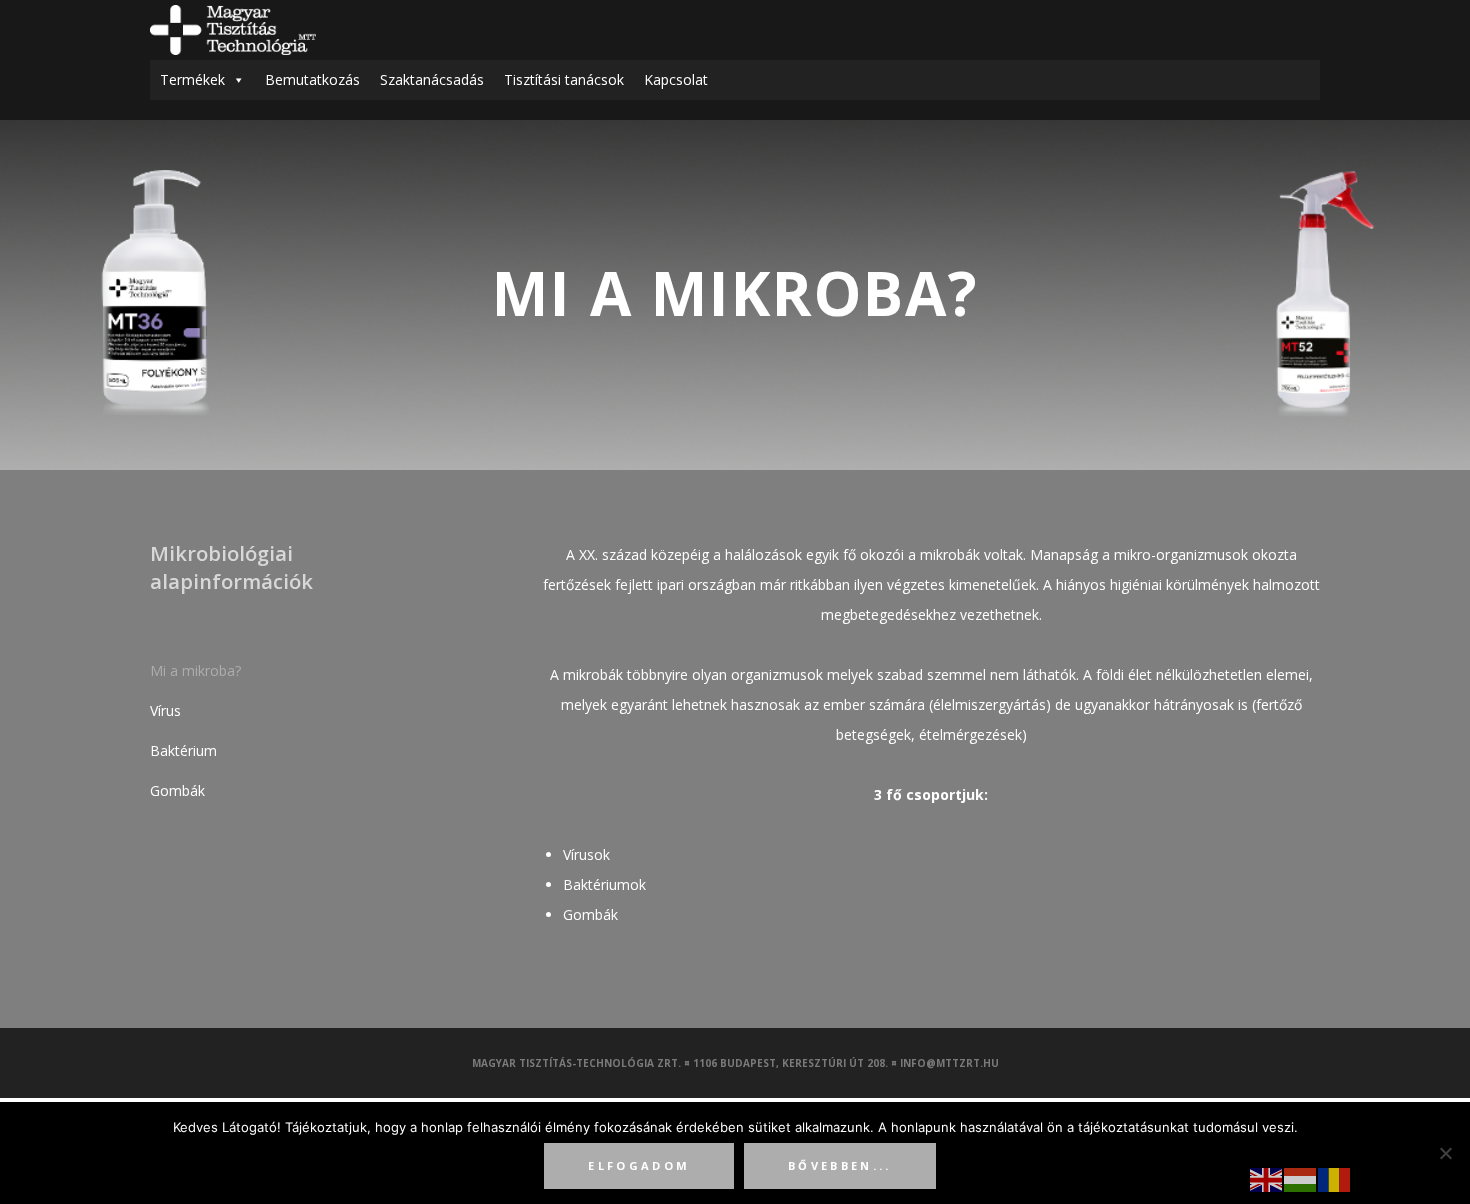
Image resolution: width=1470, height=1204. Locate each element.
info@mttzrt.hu (949, 1063)
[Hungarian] (1301, 1178)
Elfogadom (639, 1165)
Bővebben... (839, 1165)
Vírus (165, 710)
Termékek (192, 79)
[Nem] (1445, 1153)
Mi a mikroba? (195, 670)
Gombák (177, 790)
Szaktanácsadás (432, 79)
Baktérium (183, 750)
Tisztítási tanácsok (564, 79)
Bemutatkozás (312, 79)
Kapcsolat (676, 79)
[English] (1267, 1178)
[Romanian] (1335, 1178)
